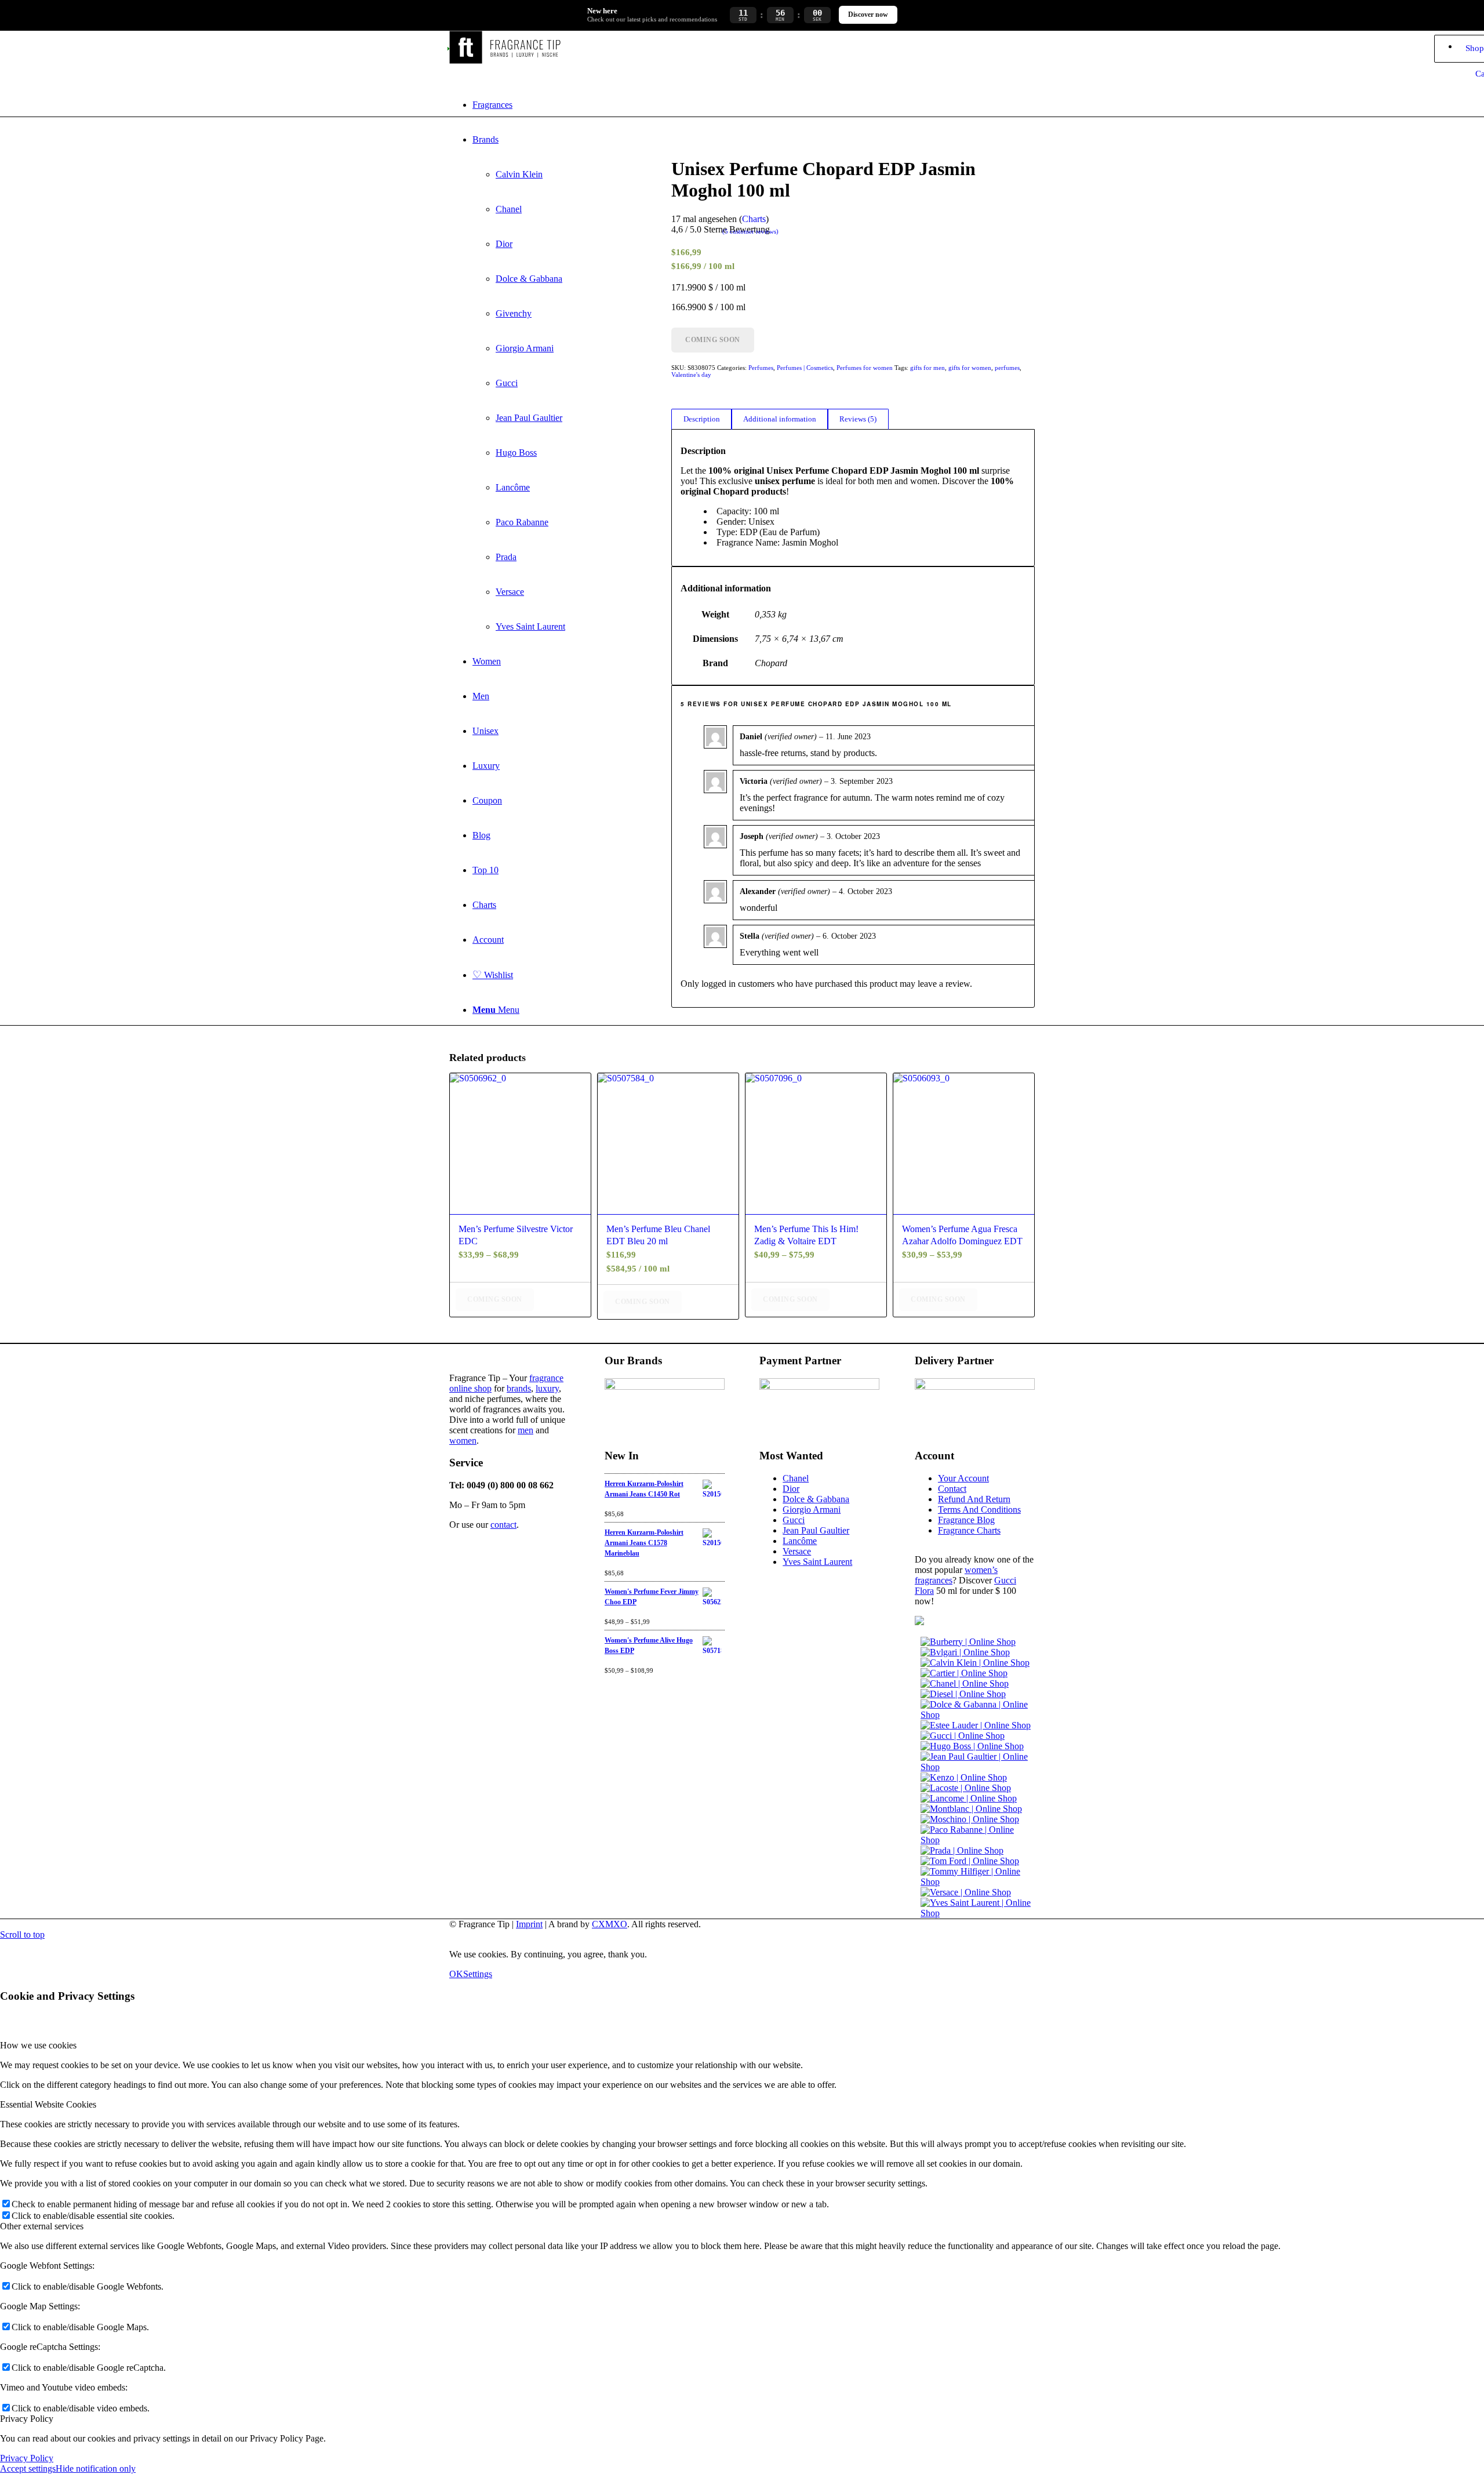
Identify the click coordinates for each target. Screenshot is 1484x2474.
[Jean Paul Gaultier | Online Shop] (978, 1767)
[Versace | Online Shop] (966, 1892)
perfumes (1007, 368)
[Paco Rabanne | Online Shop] (978, 1840)
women (463, 1441)
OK (456, 1974)
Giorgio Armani (812, 1510)
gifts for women (970, 368)
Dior (791, 1489)
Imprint (529, 1924)
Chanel (796, 1478)
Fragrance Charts (969, 1530)
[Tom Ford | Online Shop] (970, 1861)
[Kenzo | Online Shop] (964, 1777)
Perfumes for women (865, 368)
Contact (952, 1489)
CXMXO (610, 1924)
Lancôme (800, 1541)
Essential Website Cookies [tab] (48, 2104)
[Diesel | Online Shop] (963, 1694)
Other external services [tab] (42, 2226)
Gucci (794, 1520)
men (525, 1430)
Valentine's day (691, 375)
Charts (754, 219)
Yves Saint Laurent (817, 1562)
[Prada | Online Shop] (962, 1850)
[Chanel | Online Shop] (965, 1683)
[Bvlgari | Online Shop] (965, 1652)
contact (503, 1525)
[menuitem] (754, 105)
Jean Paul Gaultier (816, 1530)
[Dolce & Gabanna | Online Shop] (978, 1715)
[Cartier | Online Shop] (964, 1673)
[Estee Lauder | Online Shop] (976, 1725)
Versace (797, 1551)
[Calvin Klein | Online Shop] (975, 1663)
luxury (547, 1388)
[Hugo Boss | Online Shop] (972, 1746)
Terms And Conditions (979, 1510)
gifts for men (927, 368)
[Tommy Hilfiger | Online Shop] (978, 1882)
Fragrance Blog (966, 1520)
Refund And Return (974, 1499)
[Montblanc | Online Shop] (971, 1809)
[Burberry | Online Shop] (968, 1642)
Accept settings (28, 2468)
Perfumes (761, 368)
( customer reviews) (750, 231)
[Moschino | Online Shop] (970, 1819)
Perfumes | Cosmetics (805, 368)
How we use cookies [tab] (38, 2045)
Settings (478, 1974)
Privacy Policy (27, 2458)
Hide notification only (96, 2468)
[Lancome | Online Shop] (969, 1798)
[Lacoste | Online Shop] (966, 1788)
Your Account (963, 1478)
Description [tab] (702, 419)
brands (519, 1388)
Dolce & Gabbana (816, 1499)
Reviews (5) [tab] (858, 419)
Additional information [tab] (780, 419)
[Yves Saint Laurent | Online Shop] (978, 1913)
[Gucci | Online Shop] (963, 1736)
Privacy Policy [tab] (27, 2419)
